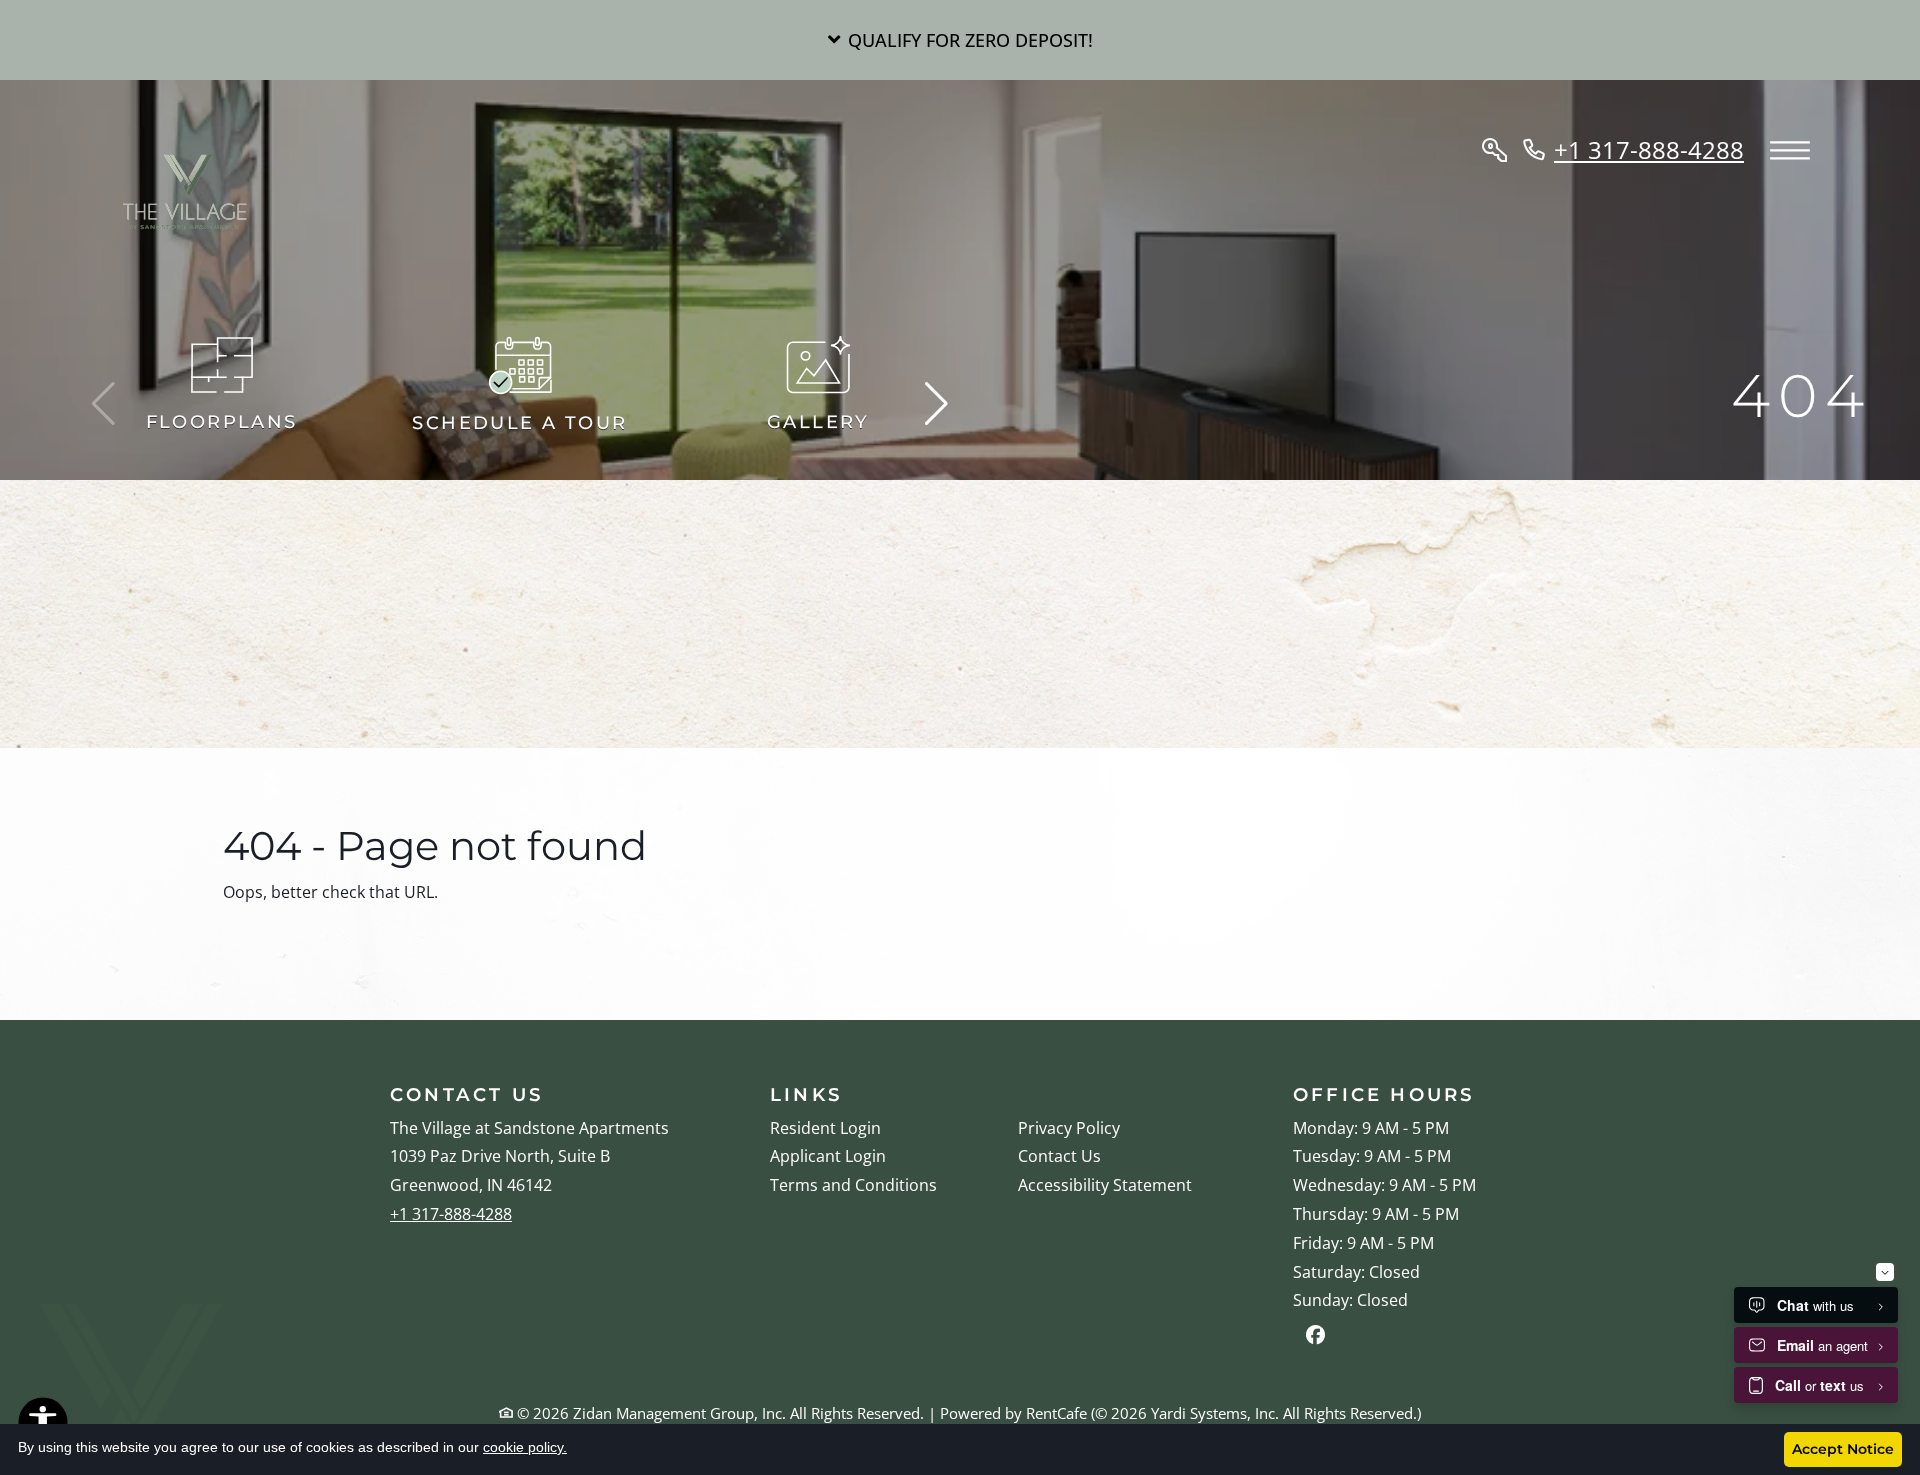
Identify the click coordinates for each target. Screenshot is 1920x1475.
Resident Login (825, 1127)
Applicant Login (828, 1155)
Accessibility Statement (1105, 1184)
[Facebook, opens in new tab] (1315, 1337)
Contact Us (1059, 1156)
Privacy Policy (1069, 1127)
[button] (960, 40)
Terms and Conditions (853, 1184)
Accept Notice (1843, 1449)
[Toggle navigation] (1790, 151)
